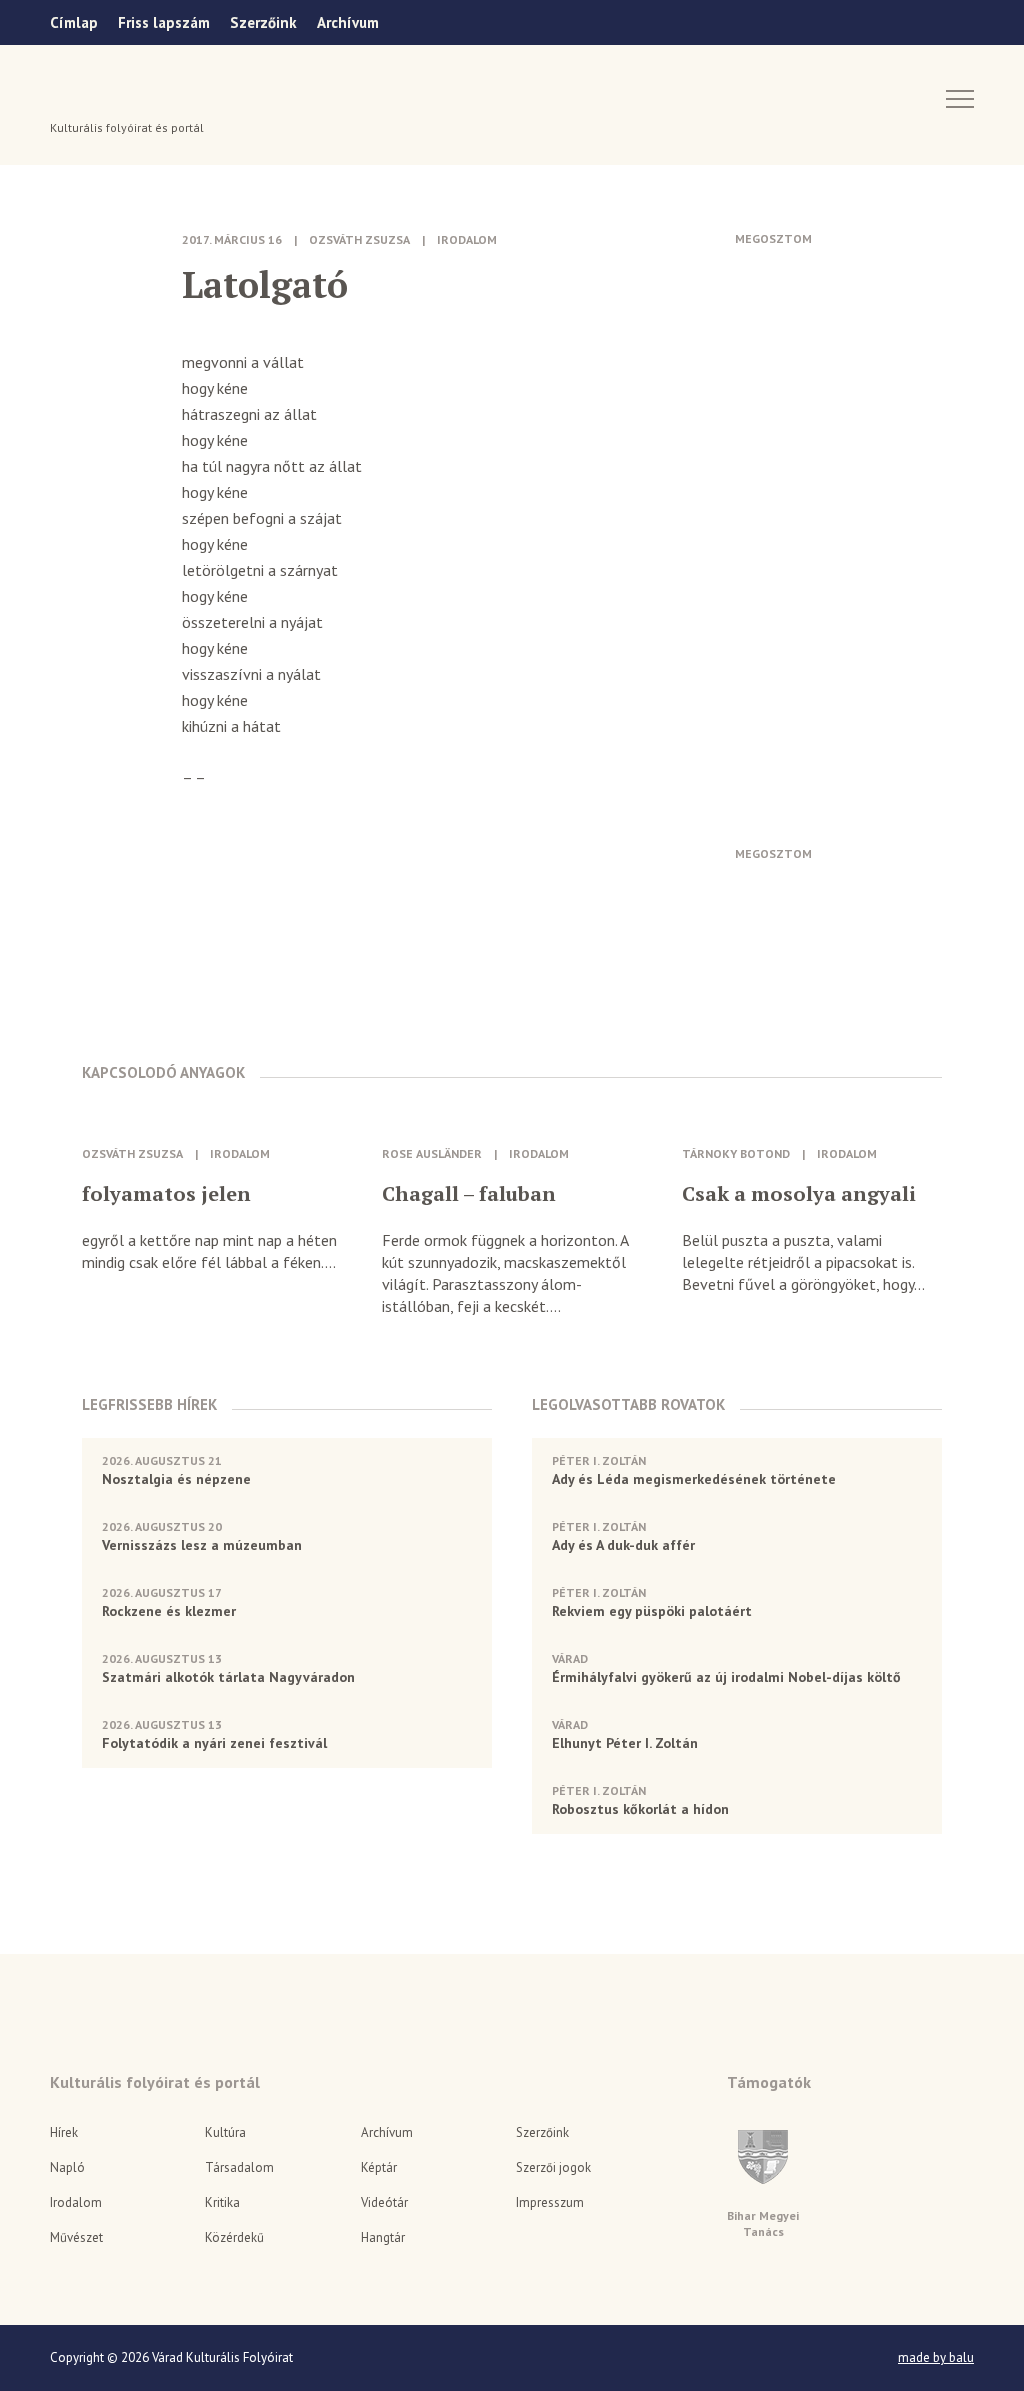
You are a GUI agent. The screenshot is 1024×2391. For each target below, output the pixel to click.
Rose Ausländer (432, 1153)
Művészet (76, 2237)
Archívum (348, 22)
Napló (67, 2167)
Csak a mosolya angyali (799, 1194)
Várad (106, 97)
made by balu (936, 2358)
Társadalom (239, 2167)
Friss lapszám (164, 22)
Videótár (384, 2202)
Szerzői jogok (553, 2167)
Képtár (379, 2167)
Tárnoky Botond (736, 1153)
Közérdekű (234, 2237)
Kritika (222, 2202)
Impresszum (550, 2202)
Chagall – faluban (469, 1194)
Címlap (74, 22)
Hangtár (383, 2237)
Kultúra (225, 2132)
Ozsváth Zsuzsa (359, 239)
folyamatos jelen (166, 1194)
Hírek (64, 2132)
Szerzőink (263, 22)
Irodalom (467, 239)
